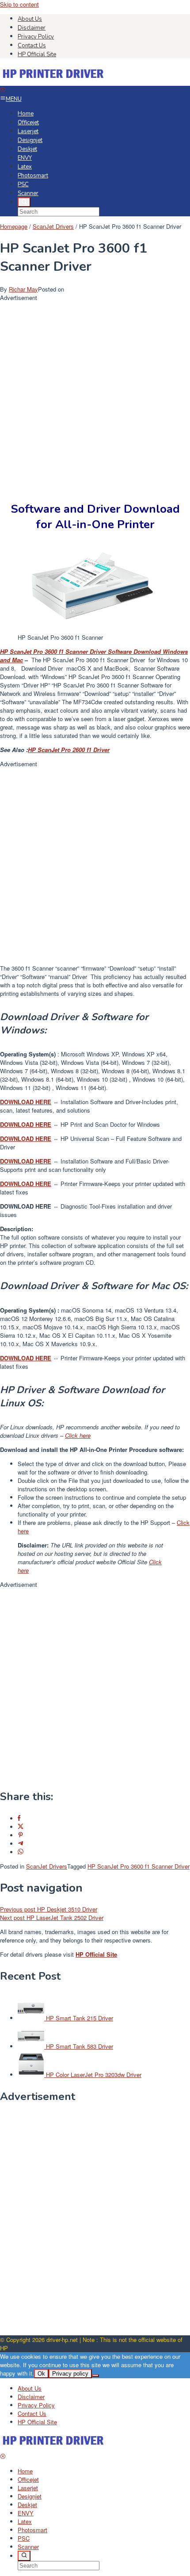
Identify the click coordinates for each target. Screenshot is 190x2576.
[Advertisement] (95, 397)
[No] (95, 2376)
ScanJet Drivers (47, 1866)
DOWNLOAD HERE (26, 1358)
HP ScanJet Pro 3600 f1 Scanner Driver (139, 1866)
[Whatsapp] (21, 1852)
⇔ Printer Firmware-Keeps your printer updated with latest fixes (93, 1188)
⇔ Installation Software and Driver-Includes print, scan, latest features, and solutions (89, 1106)
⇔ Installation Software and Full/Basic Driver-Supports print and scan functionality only (85, 1165)
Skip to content (19, 4)
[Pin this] (21, 1835)
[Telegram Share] (21, 1844)
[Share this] (19, 1818)
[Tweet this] (21, 1827)
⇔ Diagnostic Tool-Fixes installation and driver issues (86, 1210)
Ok (41, 2374)
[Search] (24, 202)
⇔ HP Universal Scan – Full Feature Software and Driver (91, 1143)
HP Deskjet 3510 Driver (49, 1909)
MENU (14, 99)
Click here (78, 1435)
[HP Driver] (54, 82)
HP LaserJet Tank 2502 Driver (52, 1918)
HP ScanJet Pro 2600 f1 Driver (69, 750)
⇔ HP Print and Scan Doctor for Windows (80, 1124)
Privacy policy (70, 2374)
